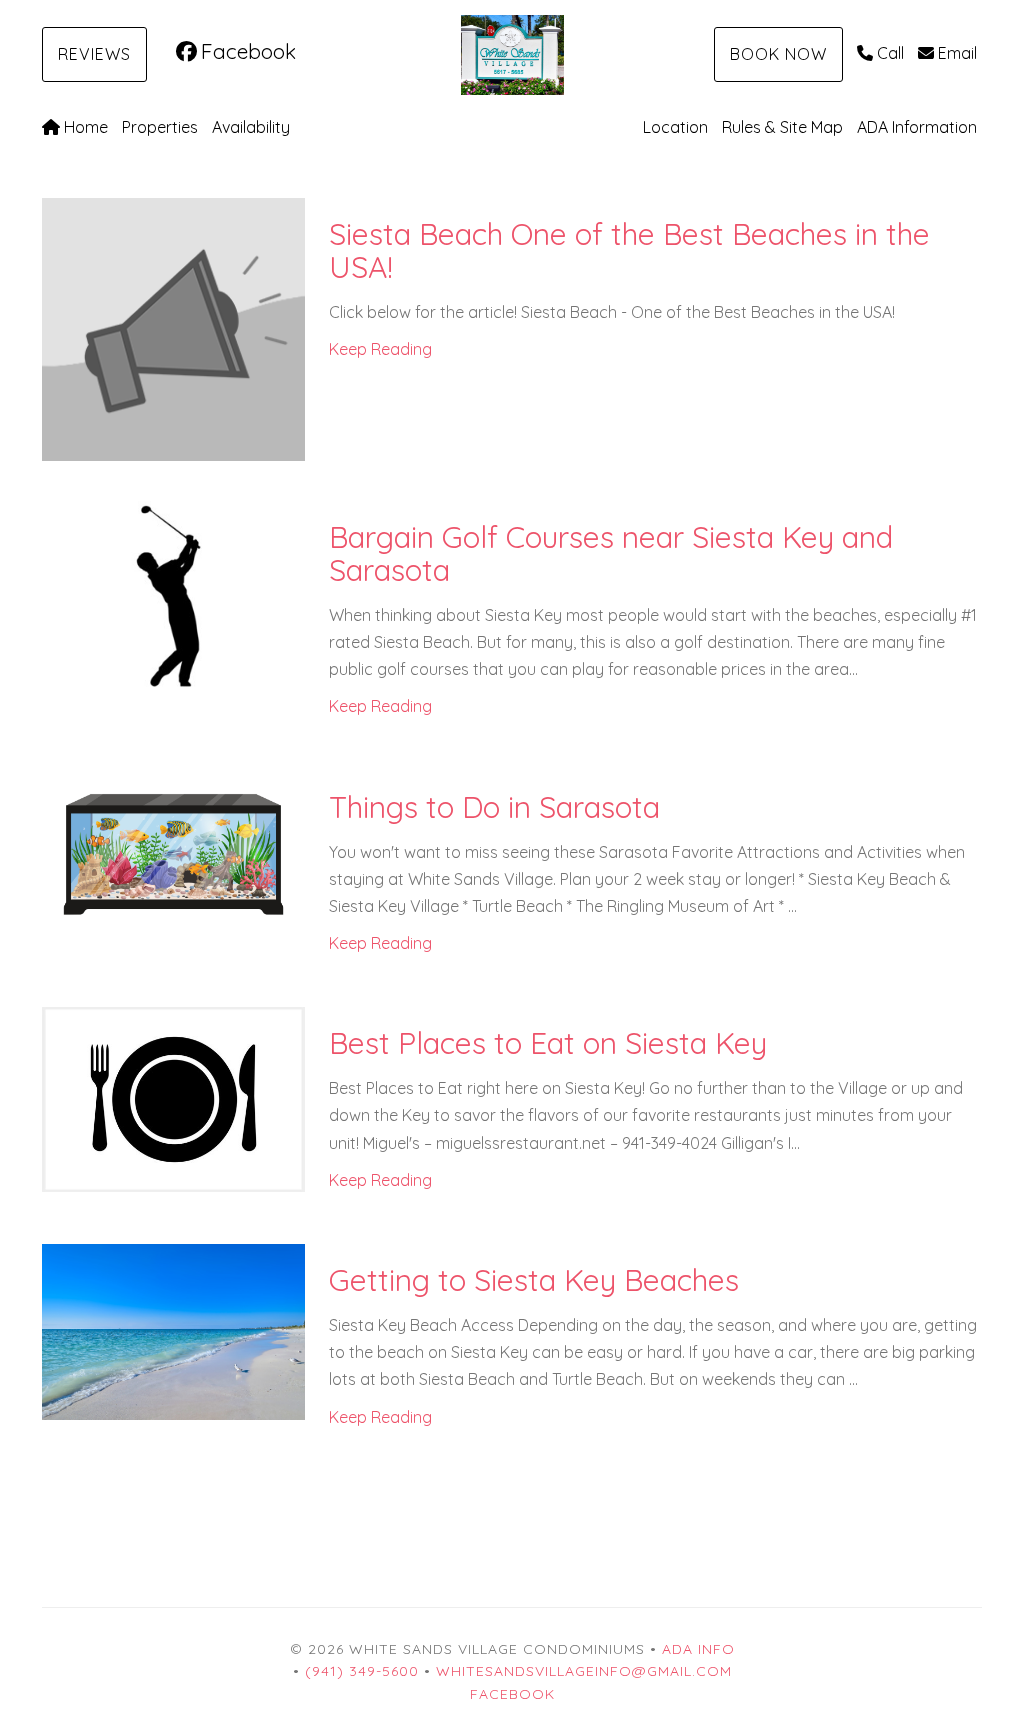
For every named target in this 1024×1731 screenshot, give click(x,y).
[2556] (173, 1330)
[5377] (173, 327)
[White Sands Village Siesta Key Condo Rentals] (511, 55)
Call (890, 53)
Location (675, 127)
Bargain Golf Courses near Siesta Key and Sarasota (611, 553)
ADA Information (917, 127)
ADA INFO (698, 1649)
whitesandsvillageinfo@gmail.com (584, 1671)
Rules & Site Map (782, 127)
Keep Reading (380, 349)
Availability (251, 127)
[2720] (173, 1098)
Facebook (248, 51)
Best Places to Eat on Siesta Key (548, 1043)
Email (957, 53)
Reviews (94, 54)
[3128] (173, 851)
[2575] (173, 595)
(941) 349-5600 (362, 1671)
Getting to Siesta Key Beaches (534, 1280)
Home (86, 127)
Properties (160, 127)
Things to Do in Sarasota (494, 807)
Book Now (778, 54)
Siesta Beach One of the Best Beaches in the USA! (629, 250)
